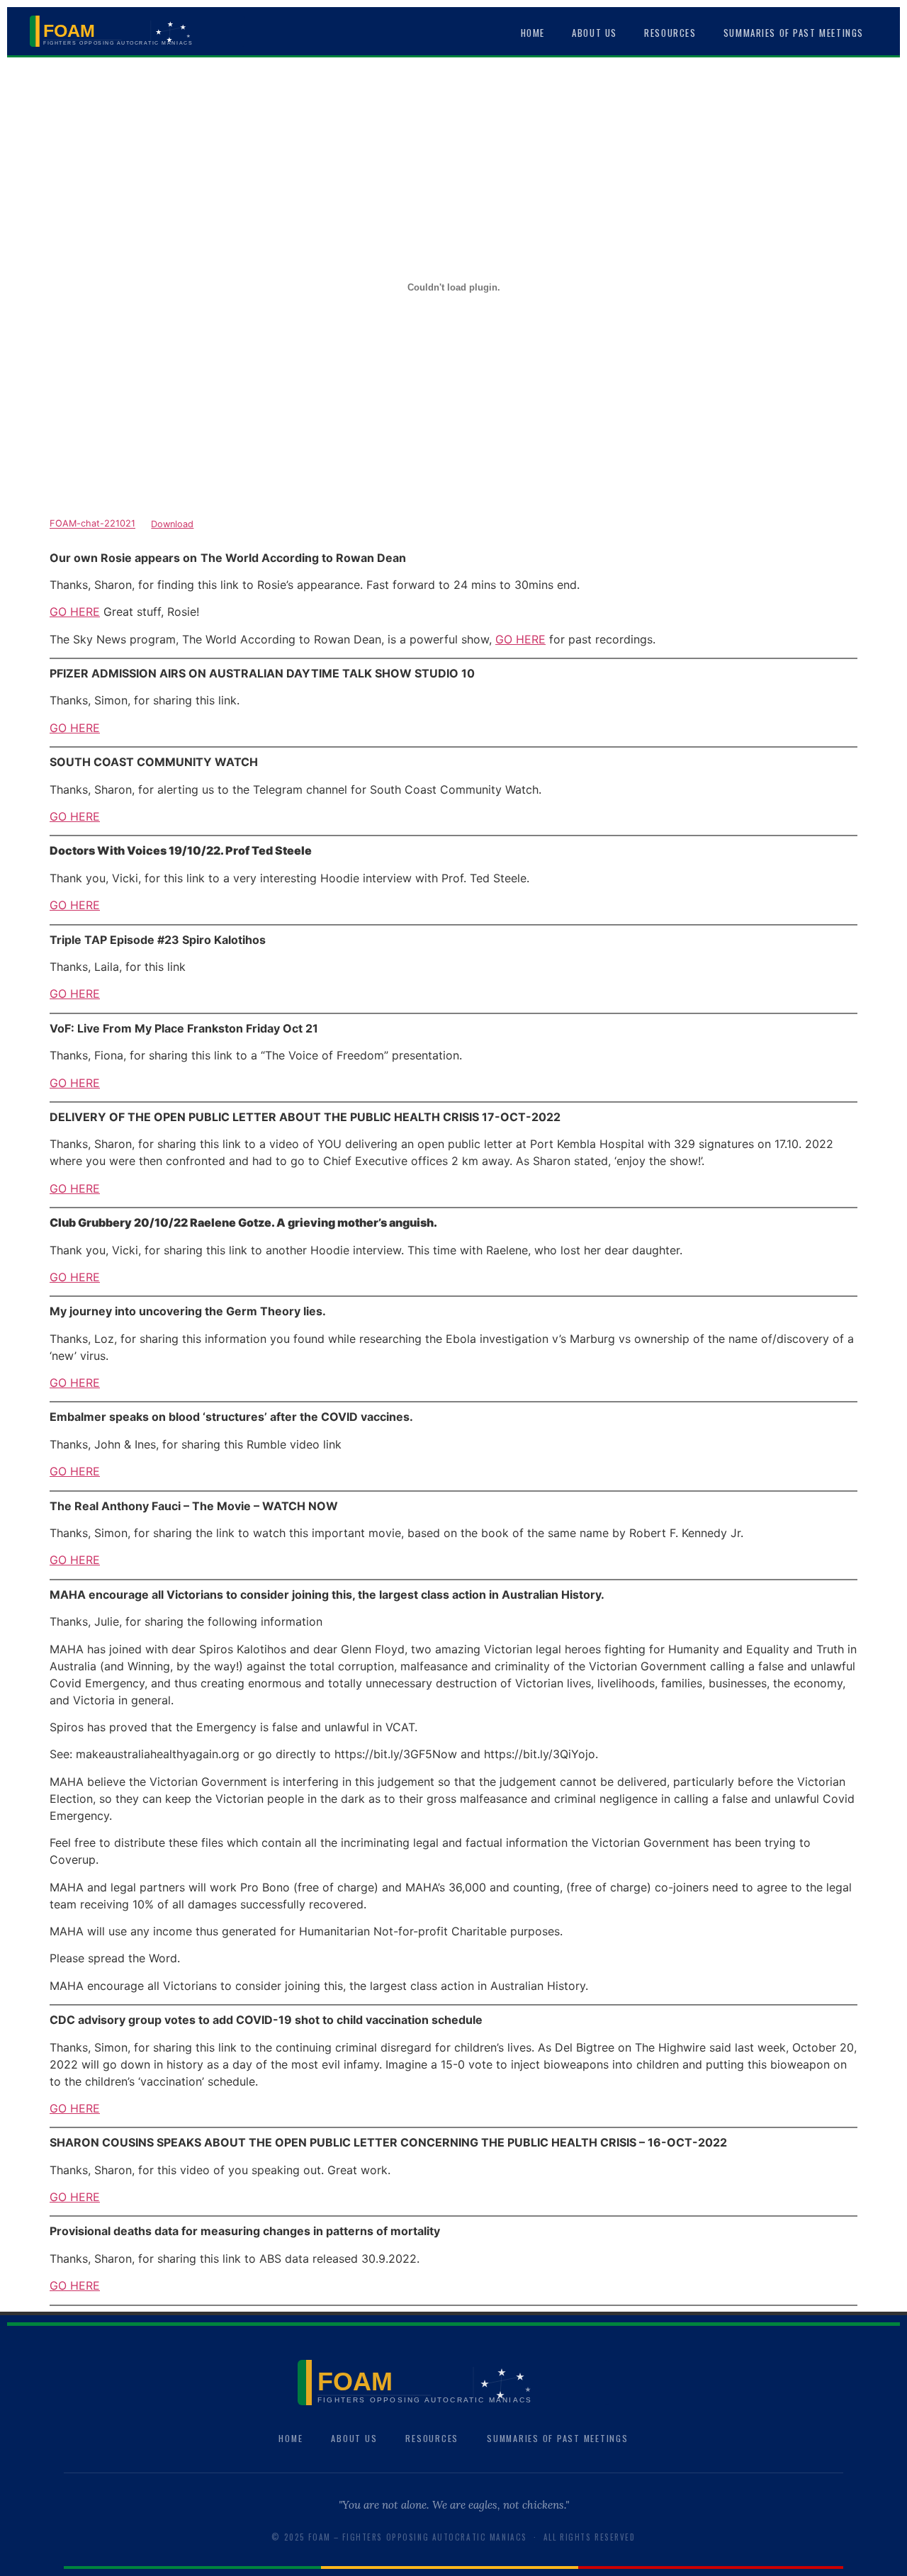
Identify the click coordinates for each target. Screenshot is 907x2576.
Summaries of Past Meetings (794, 33)
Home (533, 33)
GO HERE (75, 612)
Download (172, 524)
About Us (595, 33)
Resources (670, 33)
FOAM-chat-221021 (92, 524)
